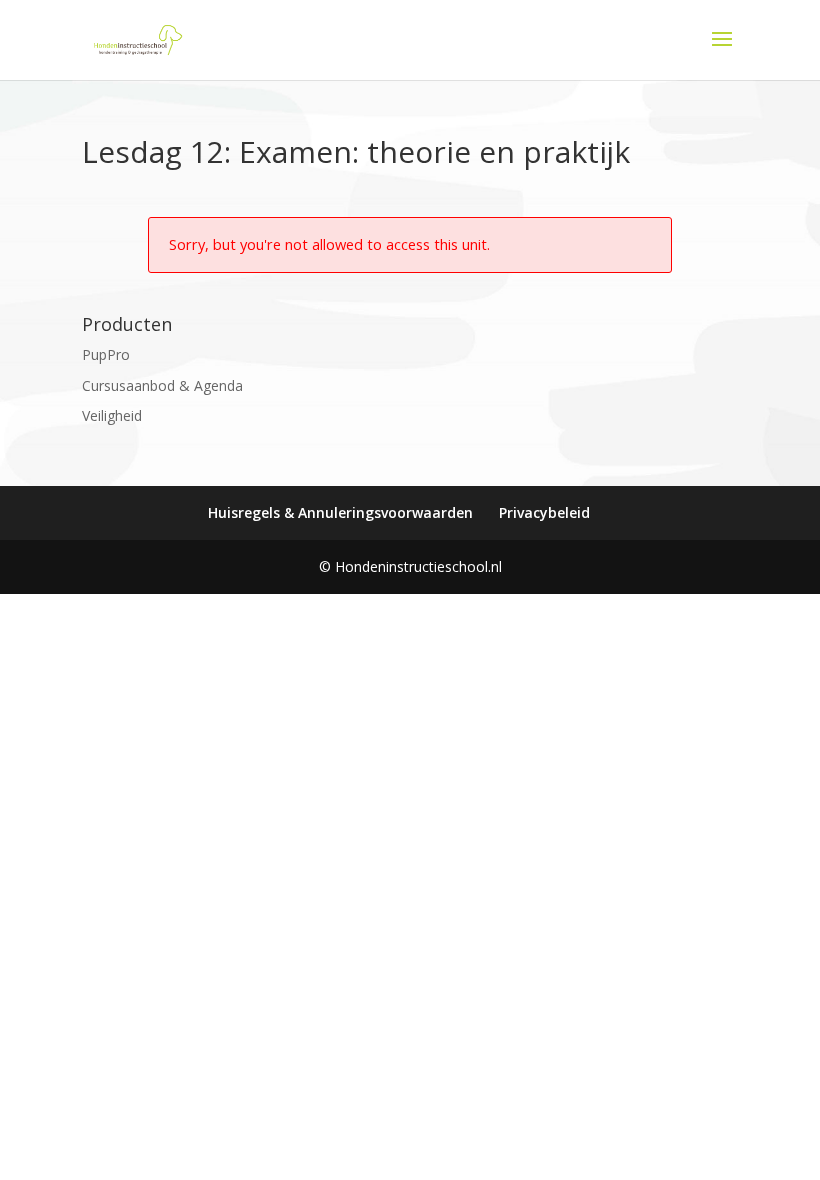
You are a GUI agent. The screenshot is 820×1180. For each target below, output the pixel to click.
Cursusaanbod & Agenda (162, 385)
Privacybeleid (544, 512)
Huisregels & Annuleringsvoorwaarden (340, 512)
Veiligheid (112, 415)
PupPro (106, 354)
